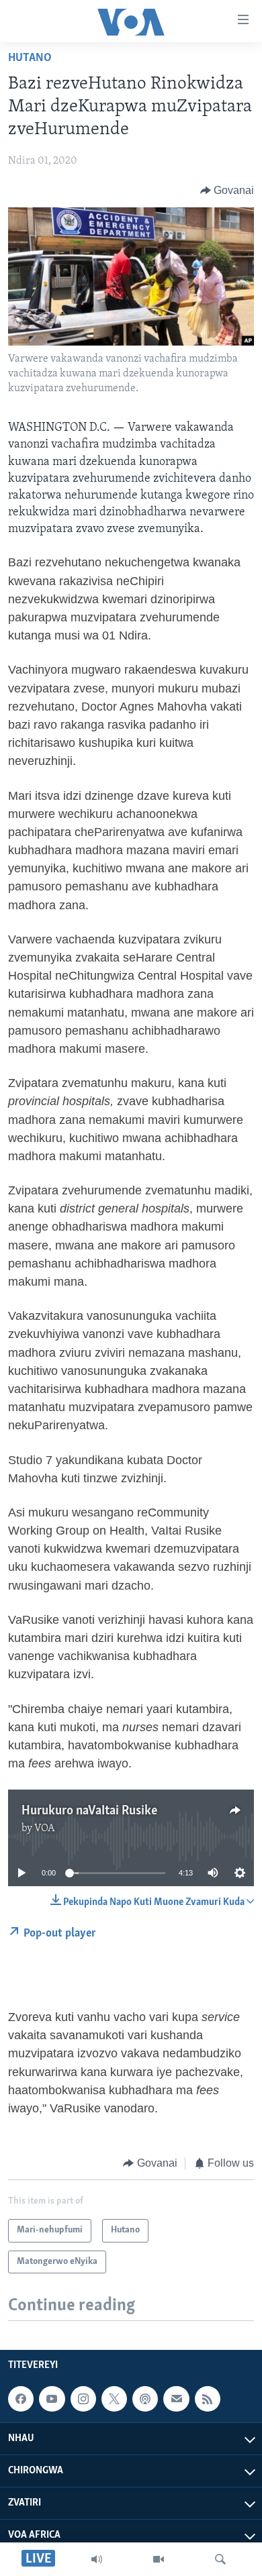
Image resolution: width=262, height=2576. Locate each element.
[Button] (227, 191)
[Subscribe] (176, 2399)
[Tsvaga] (220, 2559)
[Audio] (97, 2559)
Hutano (30, 58)
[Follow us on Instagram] (83, 2399)
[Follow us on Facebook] (21, 2399)
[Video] (159, 2559)
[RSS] (208, 2399)
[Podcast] (145, 2399)
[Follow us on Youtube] (52, 2399)
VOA (45, 1828)
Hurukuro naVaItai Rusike (89, 1811)
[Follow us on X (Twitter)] (114, 2399)
